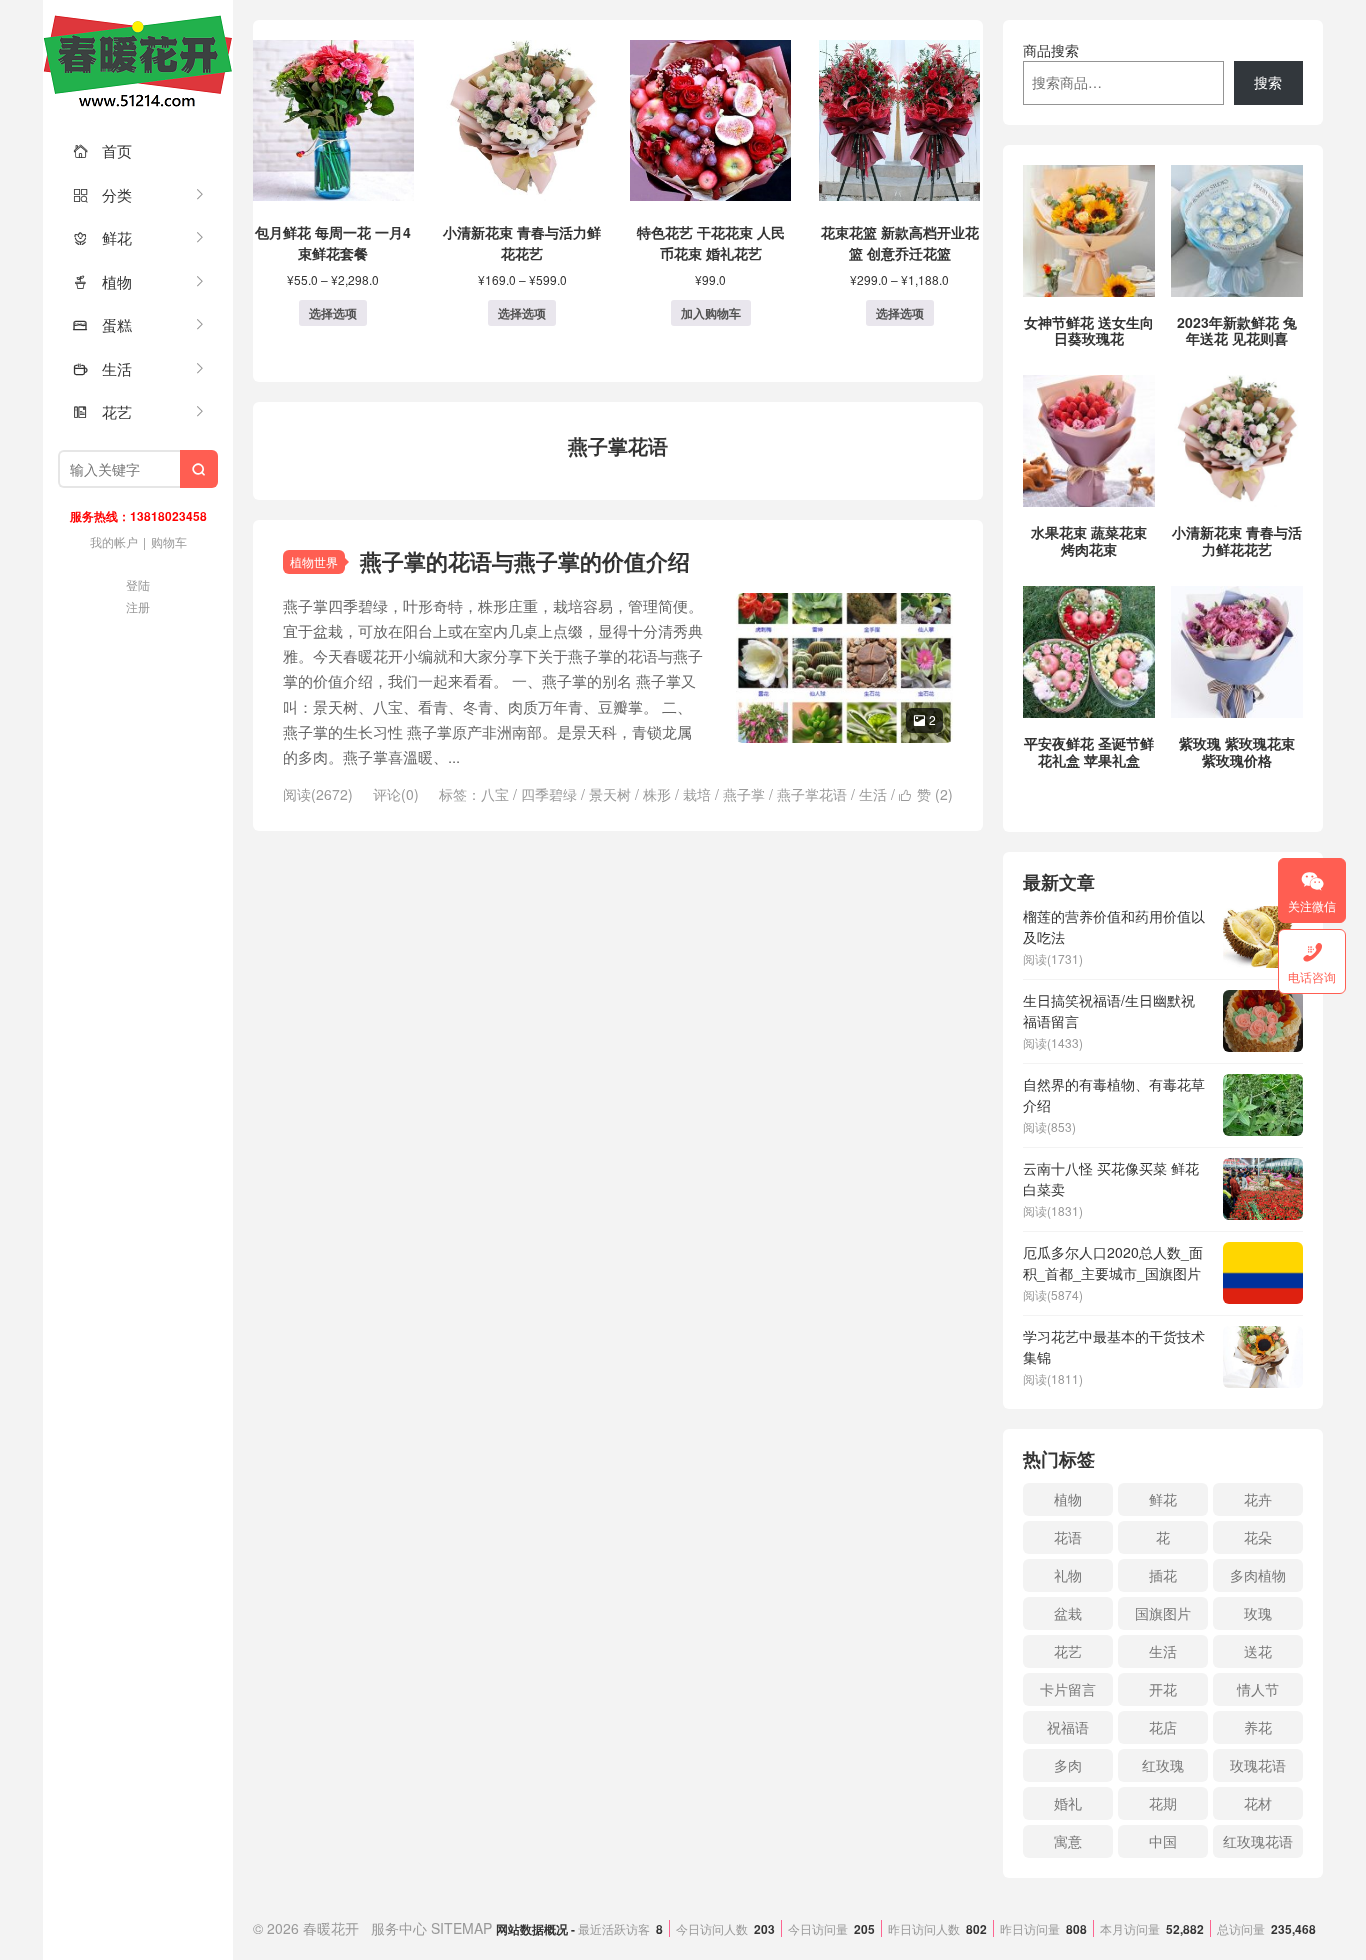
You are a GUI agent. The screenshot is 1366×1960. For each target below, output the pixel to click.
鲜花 (102, 237)
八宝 (495, 794)
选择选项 (333, 313)
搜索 (1268, 82)
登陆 (138, 584)
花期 (1163, 1803)
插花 (1163, 1575)
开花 (1163, 1689)
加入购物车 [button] (711, 313)
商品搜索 (1051, 50)
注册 (138, 606)
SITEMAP (461, 1928)
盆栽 (1068, 1613)
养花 (1258, 1727)
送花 (1258, 1651)
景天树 (610, 794)
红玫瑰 (1163, 1765)
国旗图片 (1163, 1613)
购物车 (169, 541)
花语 (1068, 1537)
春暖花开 (138, 60)
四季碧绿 (549, 794)
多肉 (1068, 1765)
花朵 (1258, 1537)
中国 (1163, 1841)
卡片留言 (1068, 1689)
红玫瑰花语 (1258, 1841)
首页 (102, 150)
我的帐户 (114, 541)
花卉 (1258, 1499)
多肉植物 (1258, 1575)
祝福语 (1068, 1727)
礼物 (1068, 1575)
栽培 (697, 794)
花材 (1258, 1803)
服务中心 (399, 1928)
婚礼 (1068, 1803)
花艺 (102, 411)
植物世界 (314, 561)
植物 (102, 281)
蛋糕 (102, 324)
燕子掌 (744, 794)
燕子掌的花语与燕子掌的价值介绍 (525, 561)
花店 (1163, 1727)
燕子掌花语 (812, 794)
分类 (102, 194)
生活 (102, 368)
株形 (657, 794)
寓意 (1068, 1841)
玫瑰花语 (1258, 1765)
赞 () (926, 794)
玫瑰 (1258, 1613)
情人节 (1258, 1689)
